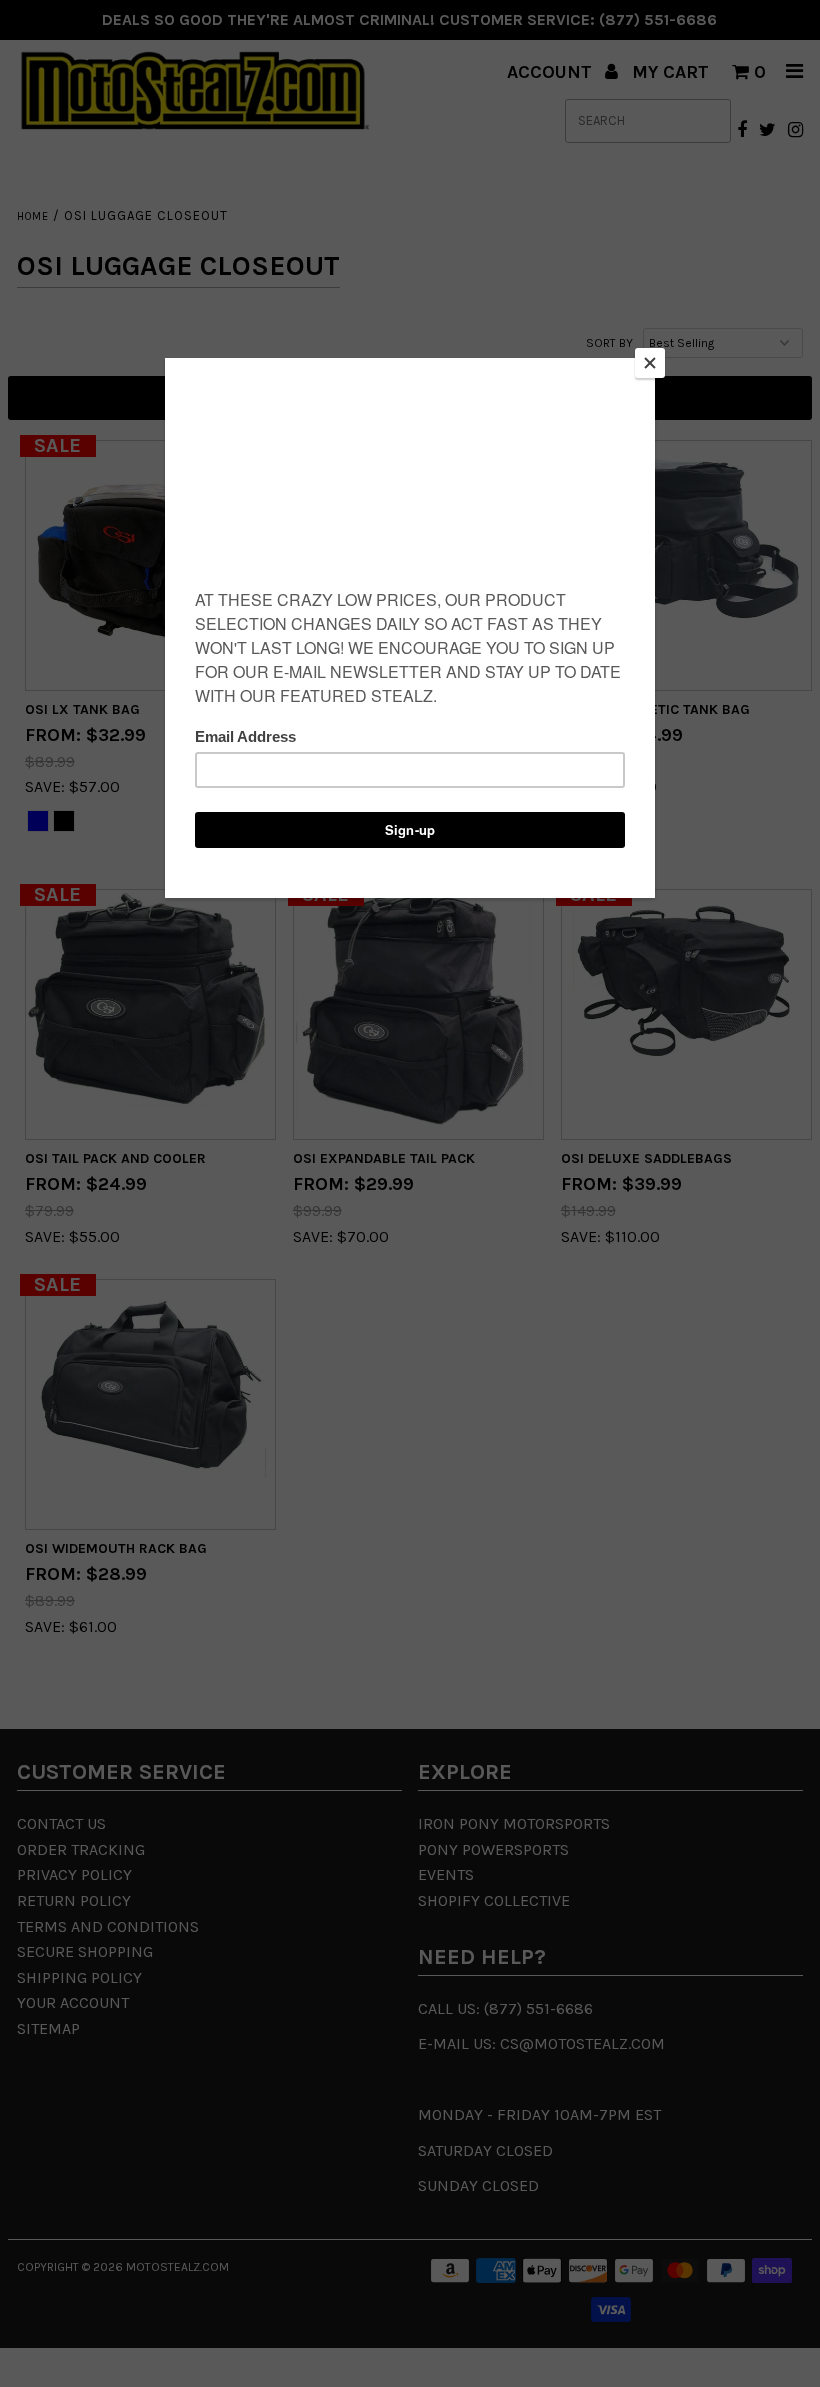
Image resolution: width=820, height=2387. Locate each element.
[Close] (650, 363)
